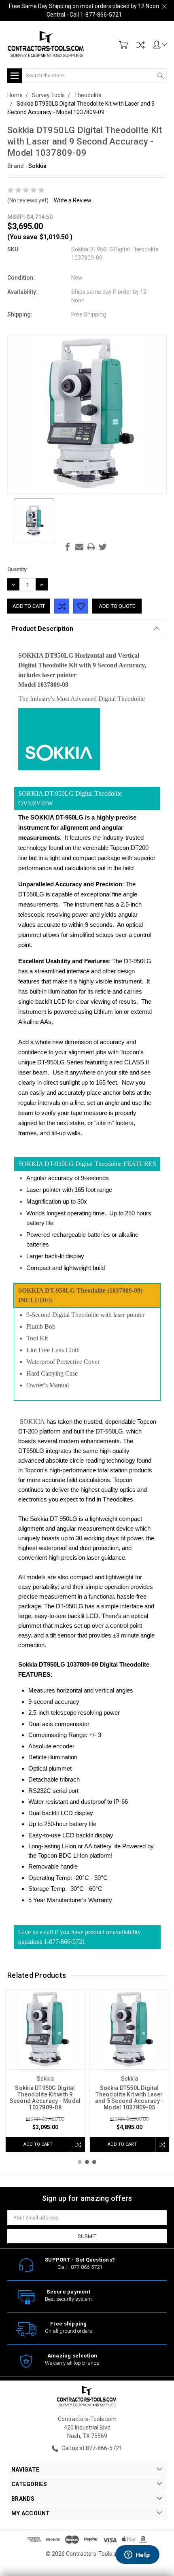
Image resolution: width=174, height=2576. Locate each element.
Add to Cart (38, 2144)
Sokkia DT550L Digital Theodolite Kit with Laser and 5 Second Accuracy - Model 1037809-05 (129, 2098)
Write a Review (73, 200)
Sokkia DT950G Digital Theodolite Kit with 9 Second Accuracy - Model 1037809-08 (45, 2098)
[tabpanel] (45, 2071)
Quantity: (17, 569)
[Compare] (140, 45)
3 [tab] (94, 2162)
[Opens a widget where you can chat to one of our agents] (137, 2555)
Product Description (42, 629)
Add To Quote (117, 606)
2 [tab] (87, 2162)
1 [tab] (80, 2162)
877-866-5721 (87, 2267)
